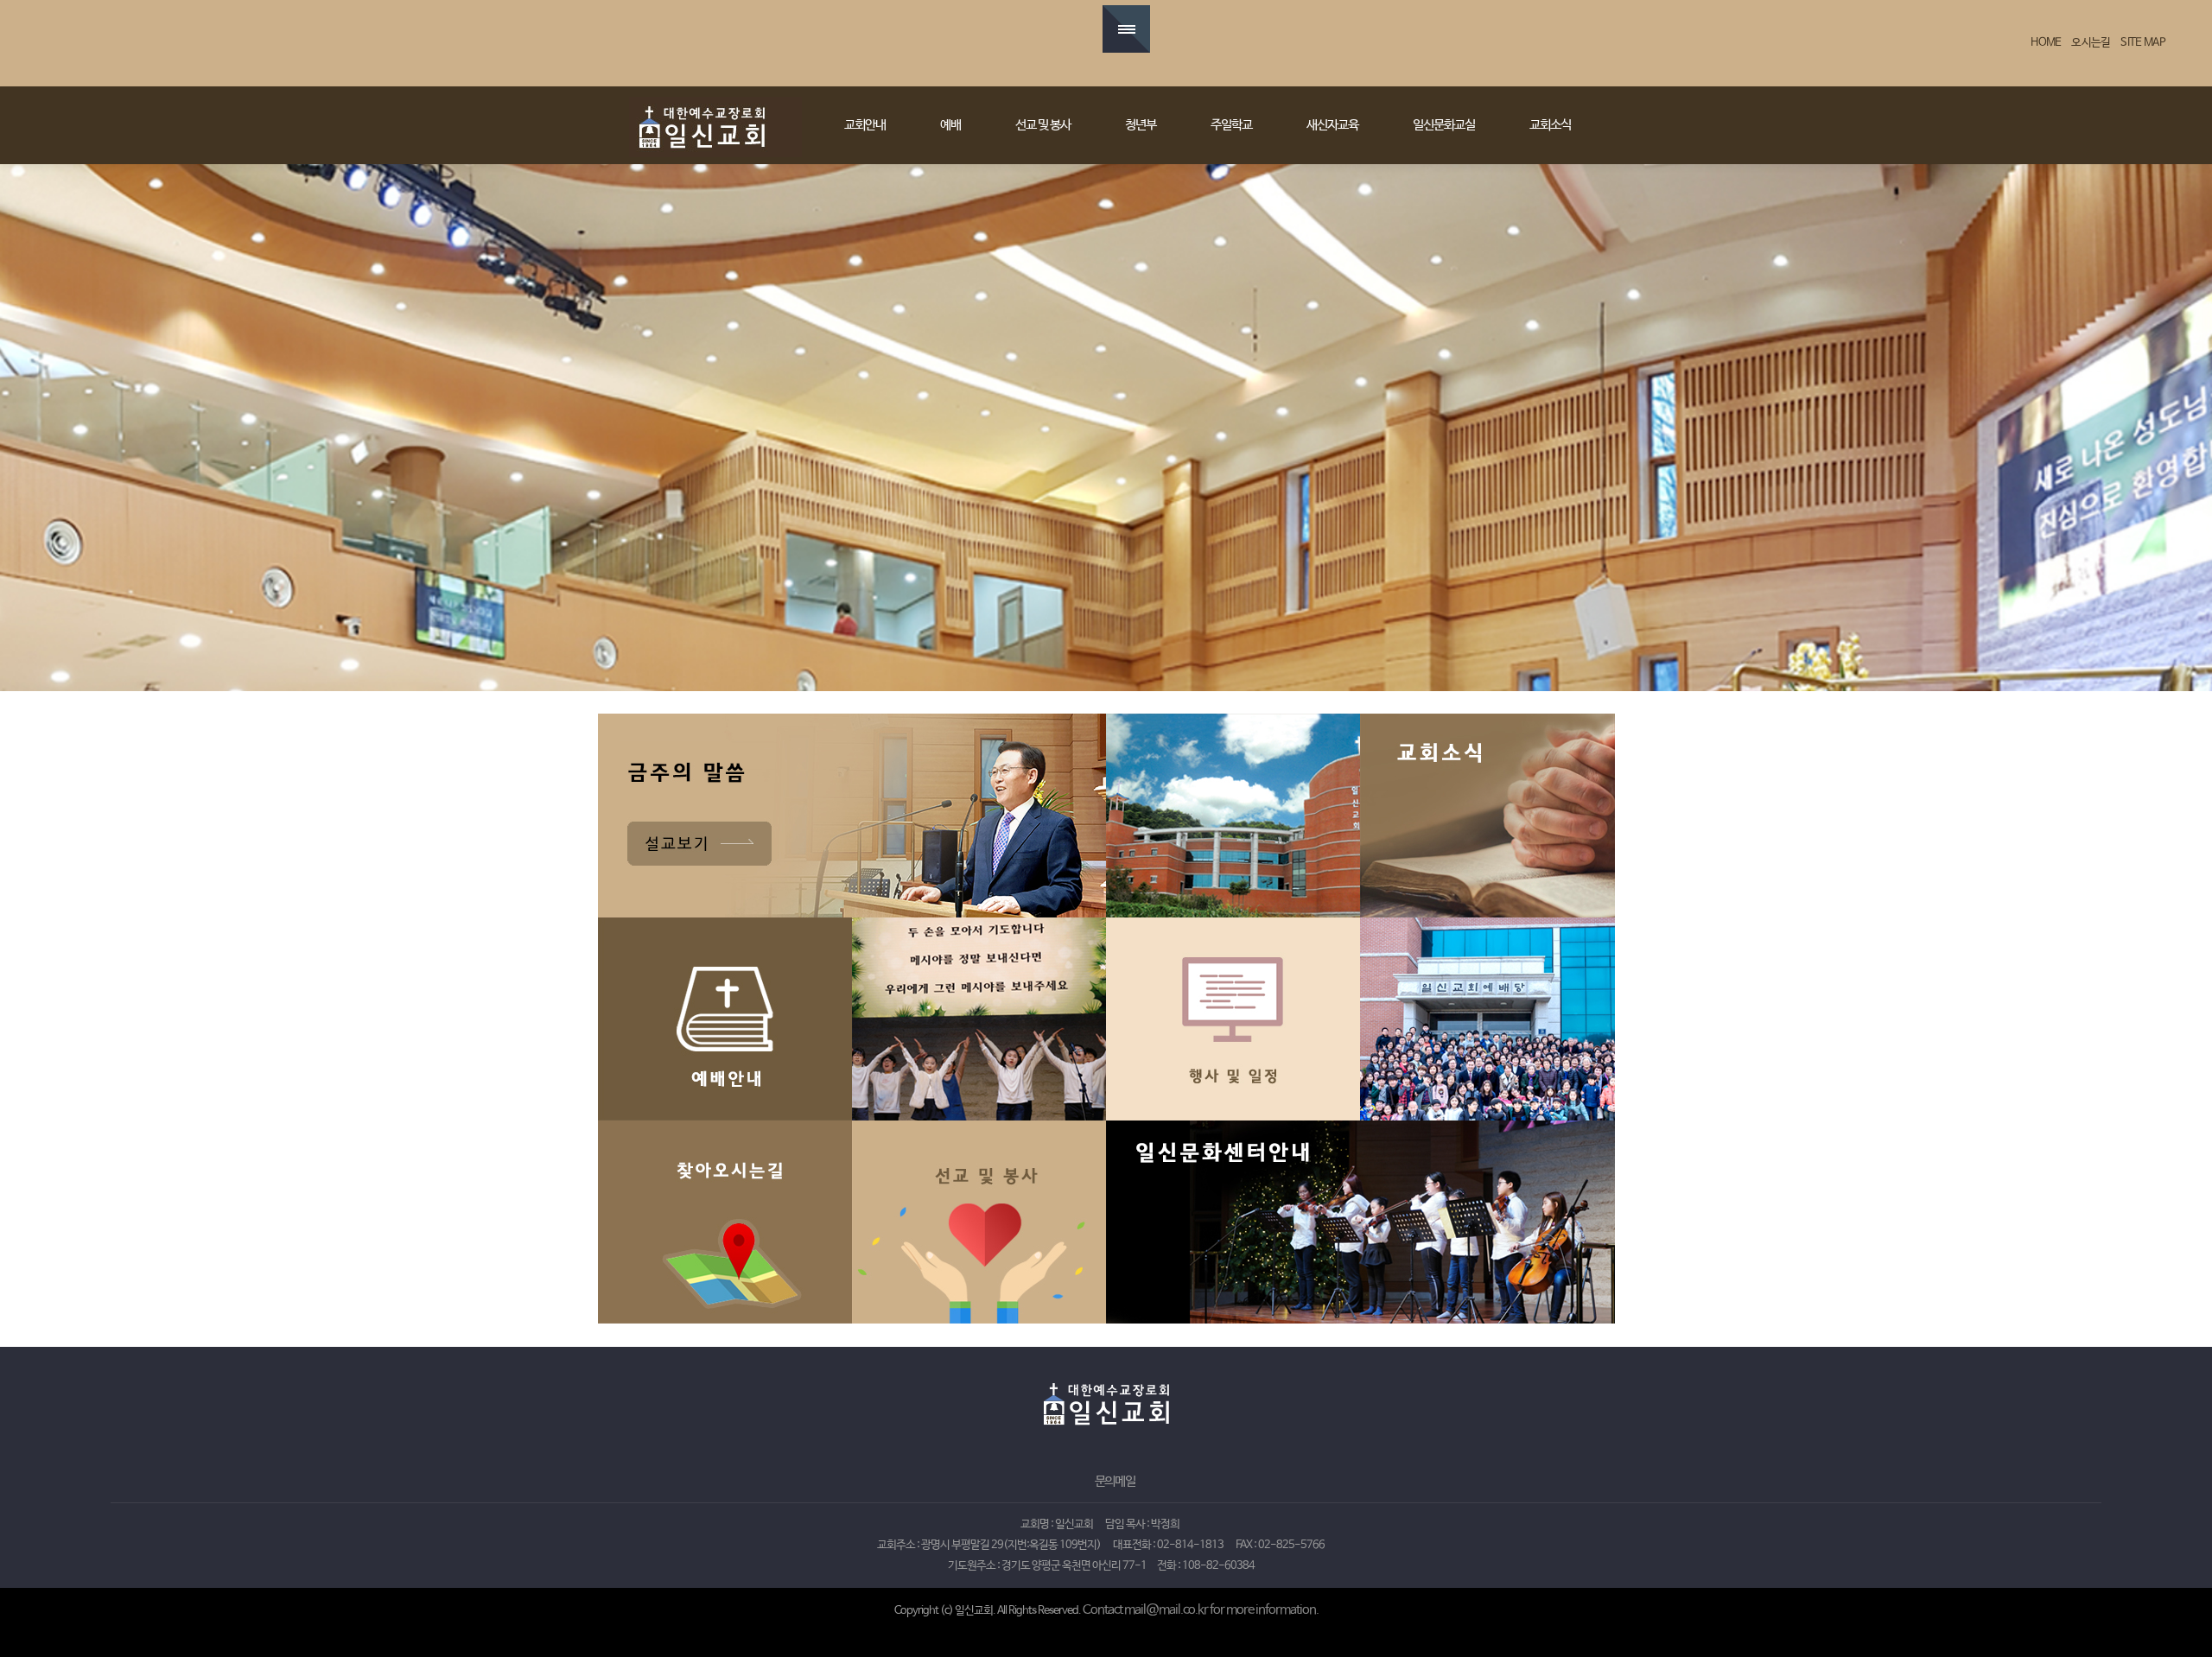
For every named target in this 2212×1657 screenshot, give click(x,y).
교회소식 (1550, 125)
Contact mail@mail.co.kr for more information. (1201, 1610)
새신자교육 (1332, 125)
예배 (950, 125)
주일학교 (1231, 125)
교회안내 (865, 125)
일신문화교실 (1444, 125)
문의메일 (1115, 1482)
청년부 (1141, 125)
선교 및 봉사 (1043, 125)
